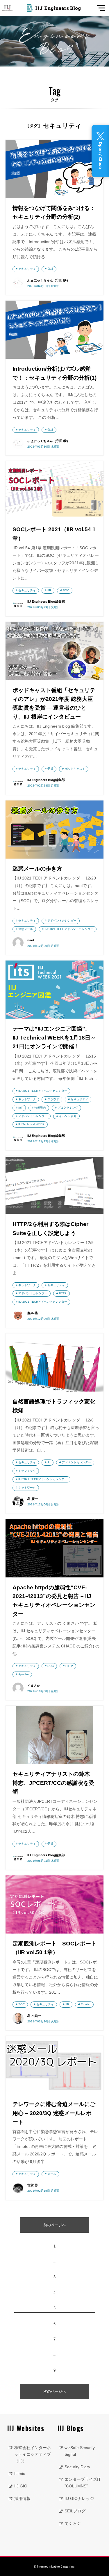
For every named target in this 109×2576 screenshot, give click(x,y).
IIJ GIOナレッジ (79, 2498)
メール (52, 2174)
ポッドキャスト (75, 769)
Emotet (86, 2004)
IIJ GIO (21, 2486)
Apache (24, 1674)
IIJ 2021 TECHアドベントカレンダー (69, 929)
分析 (50, 269)
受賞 (50, 769)
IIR (49, 590)
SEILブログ (75, 2511)
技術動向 (40, 1108)
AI (49, 1462)
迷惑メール (26, 929)
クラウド (53, 1099)
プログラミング (68, 1108)
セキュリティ (27, 269)
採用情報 (22, 2498)
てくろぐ (73, 2523)
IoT (20, 1108)
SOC (66, 590)
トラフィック (27, 1471)
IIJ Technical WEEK (31, 1124)
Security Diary (77, 2467)
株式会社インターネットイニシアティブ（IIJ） (33, 2454)
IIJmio (20, 2473)
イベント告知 (68, 1116)
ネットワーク (27, 1099)
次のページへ (55, 2391)
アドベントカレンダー (62, 921)
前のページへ (55, 2225)
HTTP (63, 1293)
